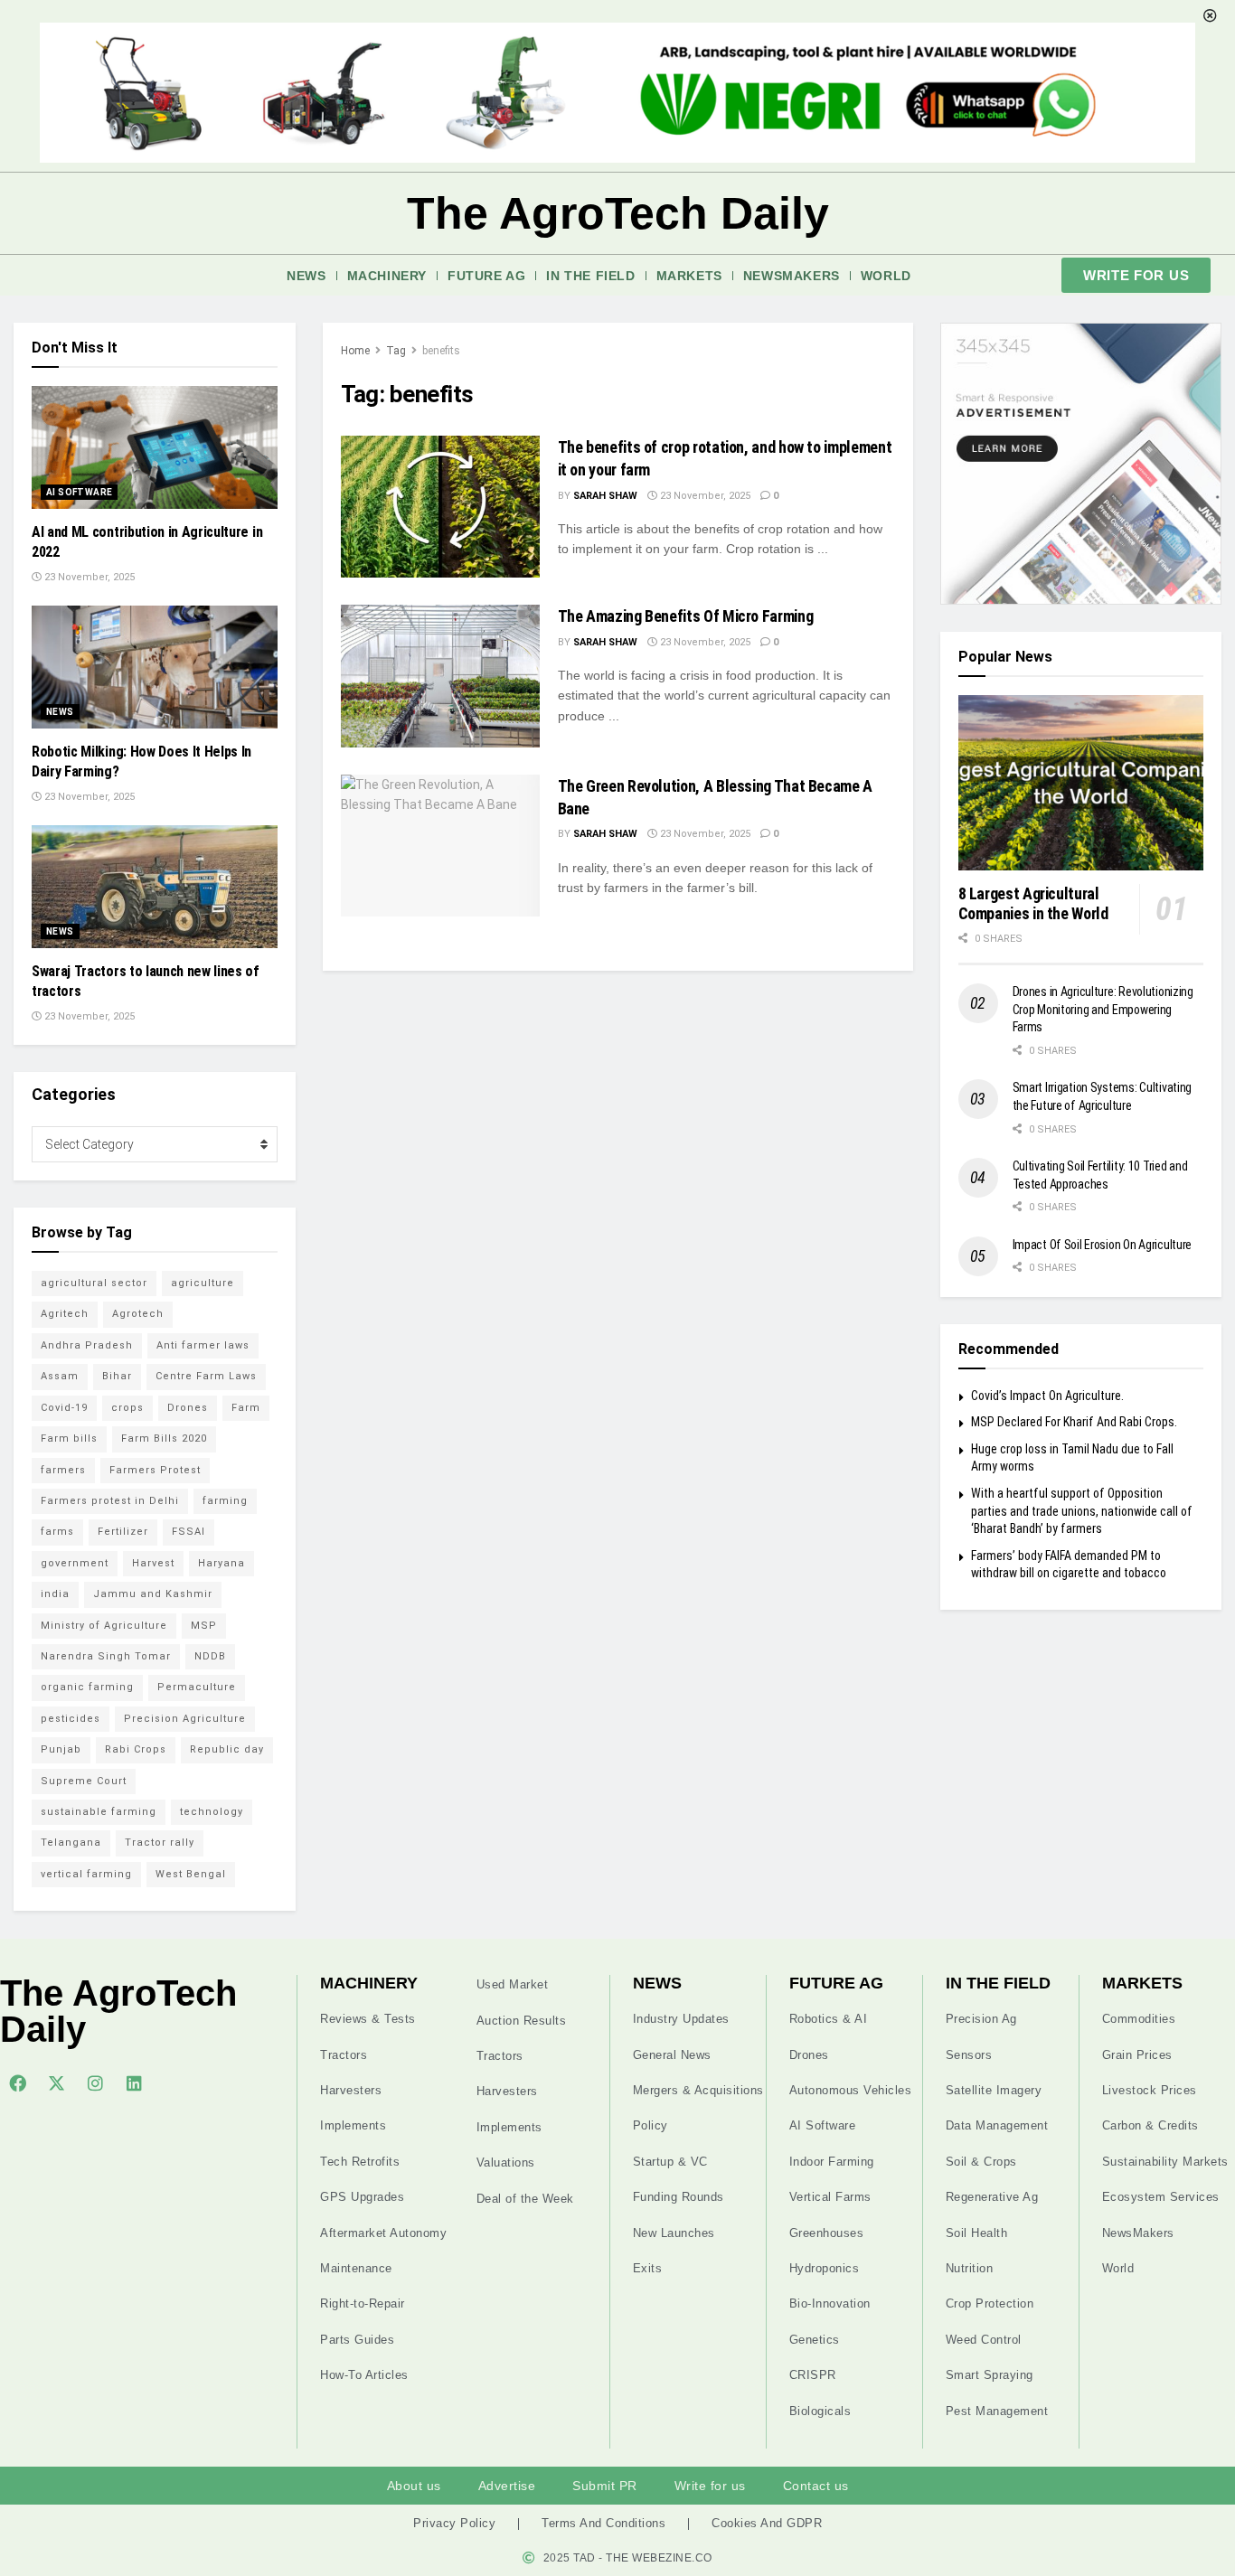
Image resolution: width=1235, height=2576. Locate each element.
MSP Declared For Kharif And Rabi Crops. (1074, 1422)
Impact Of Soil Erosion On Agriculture (1103, 1245)
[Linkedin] (134, 2082)
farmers (63, 1470)
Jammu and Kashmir (153, 1594)
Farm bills (69, 1438)
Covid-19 (64, 1408)
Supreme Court (84, 1781)
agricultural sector (94, 1283)
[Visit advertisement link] (1081, 464)
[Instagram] (95, 2082)
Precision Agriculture (185, 1719)
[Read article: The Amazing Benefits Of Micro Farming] (440, 676)
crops (127, 1408)
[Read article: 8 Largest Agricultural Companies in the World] (1081, 783)
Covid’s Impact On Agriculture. (1047, 1396)
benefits (441, 351)
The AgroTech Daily (618, 213)
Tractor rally (160, 1843)
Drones (188, 1408)
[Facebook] (17, 2082)
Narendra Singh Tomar (106, 1656)
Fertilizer (123, 1532)
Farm (246, 1408)
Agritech (65, 1314)
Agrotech (138, 1314)
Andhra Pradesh (87, 1345)
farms (57, 1532)
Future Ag (486, 276)
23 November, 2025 (704, 496)
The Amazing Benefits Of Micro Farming (686, 616)
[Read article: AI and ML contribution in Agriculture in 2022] (155, 447)
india (55, 1594)
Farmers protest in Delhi (110, 1501)
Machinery (387, 276)
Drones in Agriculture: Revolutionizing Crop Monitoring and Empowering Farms (1103, 1009)
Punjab (61, 1749)
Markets (689, 276)
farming (225, 1501)
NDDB (210, 1656)
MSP (204, 1626)
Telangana (71, 1843)
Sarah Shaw (605, 496)
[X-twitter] (56, 2082)
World (886, 276)
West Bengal (191, 1874)
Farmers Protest (155, 1470)
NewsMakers (792, 276)
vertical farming (86, 1874)
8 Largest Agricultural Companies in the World (1033, 904)
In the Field (590, 276)
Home (355, 351)
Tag (396, 351)
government (75, 1563)
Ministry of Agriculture (104, 1626)
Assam (60, 1376)
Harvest (153, 1563)
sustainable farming (99, 1812)
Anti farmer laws (203, 1345)
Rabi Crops (136, 1749)
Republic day (227, 1749)
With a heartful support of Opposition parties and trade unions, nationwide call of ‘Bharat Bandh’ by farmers (1082, 1511)
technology (212, 1812)
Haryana (222, 1563)
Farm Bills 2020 (164, 1438)
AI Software (79, 492)
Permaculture (197, 1687)
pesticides (71, 1719)
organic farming (87, 1687)
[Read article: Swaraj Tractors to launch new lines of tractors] (155, 887)
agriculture (203, 1283)
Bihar (117, 1376)
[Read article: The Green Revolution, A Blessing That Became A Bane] (440, 846)
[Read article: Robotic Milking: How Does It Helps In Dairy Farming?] (155, 667)
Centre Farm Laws (206, 1376)
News (306, 276)
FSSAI (189, 1532)
